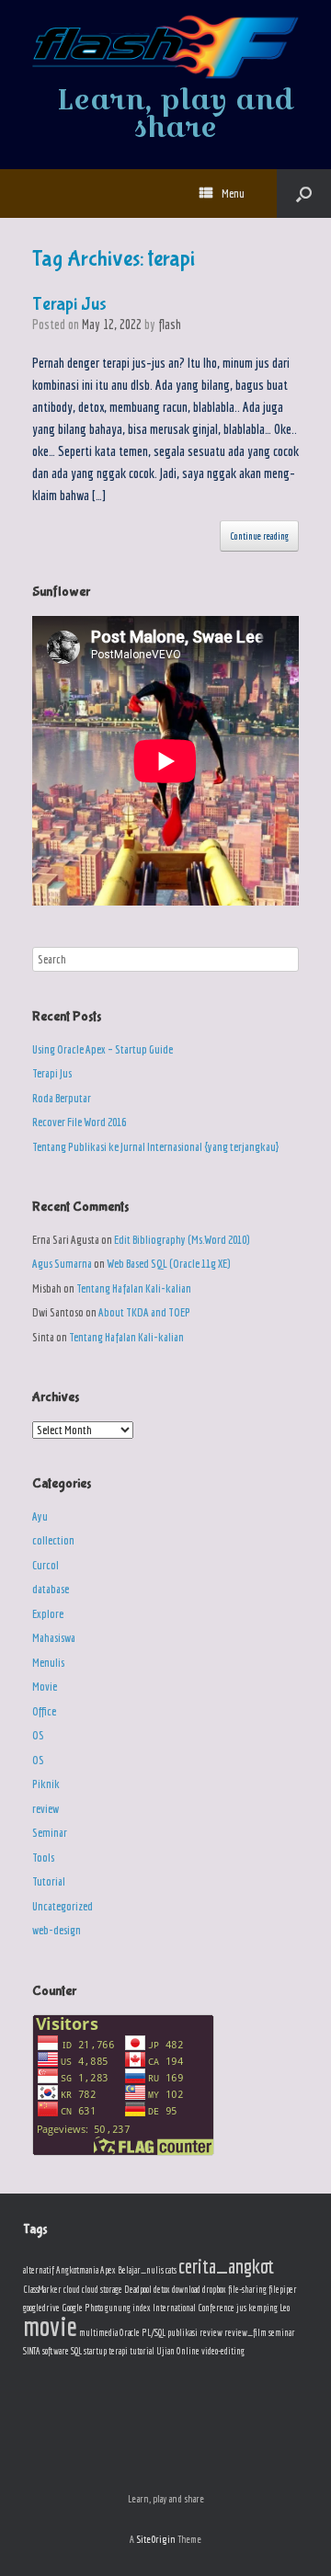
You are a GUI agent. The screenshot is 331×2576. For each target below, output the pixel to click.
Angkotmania (77, 2270)
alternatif (39, 2270)
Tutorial (49, 1881)
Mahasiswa (54, 1638)
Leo (285, 2308)
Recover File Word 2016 (79, 1122)
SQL (76, 2351)
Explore (48, 1614)
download (186, 2289)
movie (50, 2326)
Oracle (130, 2332)
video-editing (223, 2351)
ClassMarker (42, 2289)
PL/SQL (154, 2332)
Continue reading (259, 536)
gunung (118, 2308)
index (142, 2308)
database (51, 1589)
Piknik (46, 1784)
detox (162, 2289)
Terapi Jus (69, 304)
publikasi (183, 2332)
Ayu (40, 1516)
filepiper (283, 2289)
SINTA (32, 2351)
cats (171, 2270)
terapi (118, 2351)
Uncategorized (63, 1906)
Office (44, 1711)
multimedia (98, 2332)
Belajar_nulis (141, 2270)
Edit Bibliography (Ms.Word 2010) (182, 1240)
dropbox (214, 2289)
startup (95, 2351)
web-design (57, 1930)
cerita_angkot (226, 2266)
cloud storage (102, 2289)
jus (241, 2308)
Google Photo (82, 2308)
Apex (108, 2270)
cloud (72, 2289)
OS (38, 1735)
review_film (245, 2332)
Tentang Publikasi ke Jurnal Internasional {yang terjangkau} (155, 1147)
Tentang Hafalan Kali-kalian (134, 1288)
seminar (282, 2332)
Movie (45, 1687)
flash (170, 325)
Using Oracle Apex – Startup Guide (103, 1049)
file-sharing (247, 2289)
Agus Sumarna (62, 1264)
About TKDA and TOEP (144, 1312)
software (56, 2351)
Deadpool (138, 2289)
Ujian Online (178, 2351)
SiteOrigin (156, 2539)
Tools (43, 1858)
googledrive (41, 2308)
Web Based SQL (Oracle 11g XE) (168, 1264)
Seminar (50, 1833)
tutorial (142, 2351)
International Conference (194, 2308)
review (46, 1809)
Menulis (48, 1663)
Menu (233, 194)
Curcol (46, 1565)
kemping (263, 2308)
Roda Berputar (62, 1098)
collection (53, 1540)
